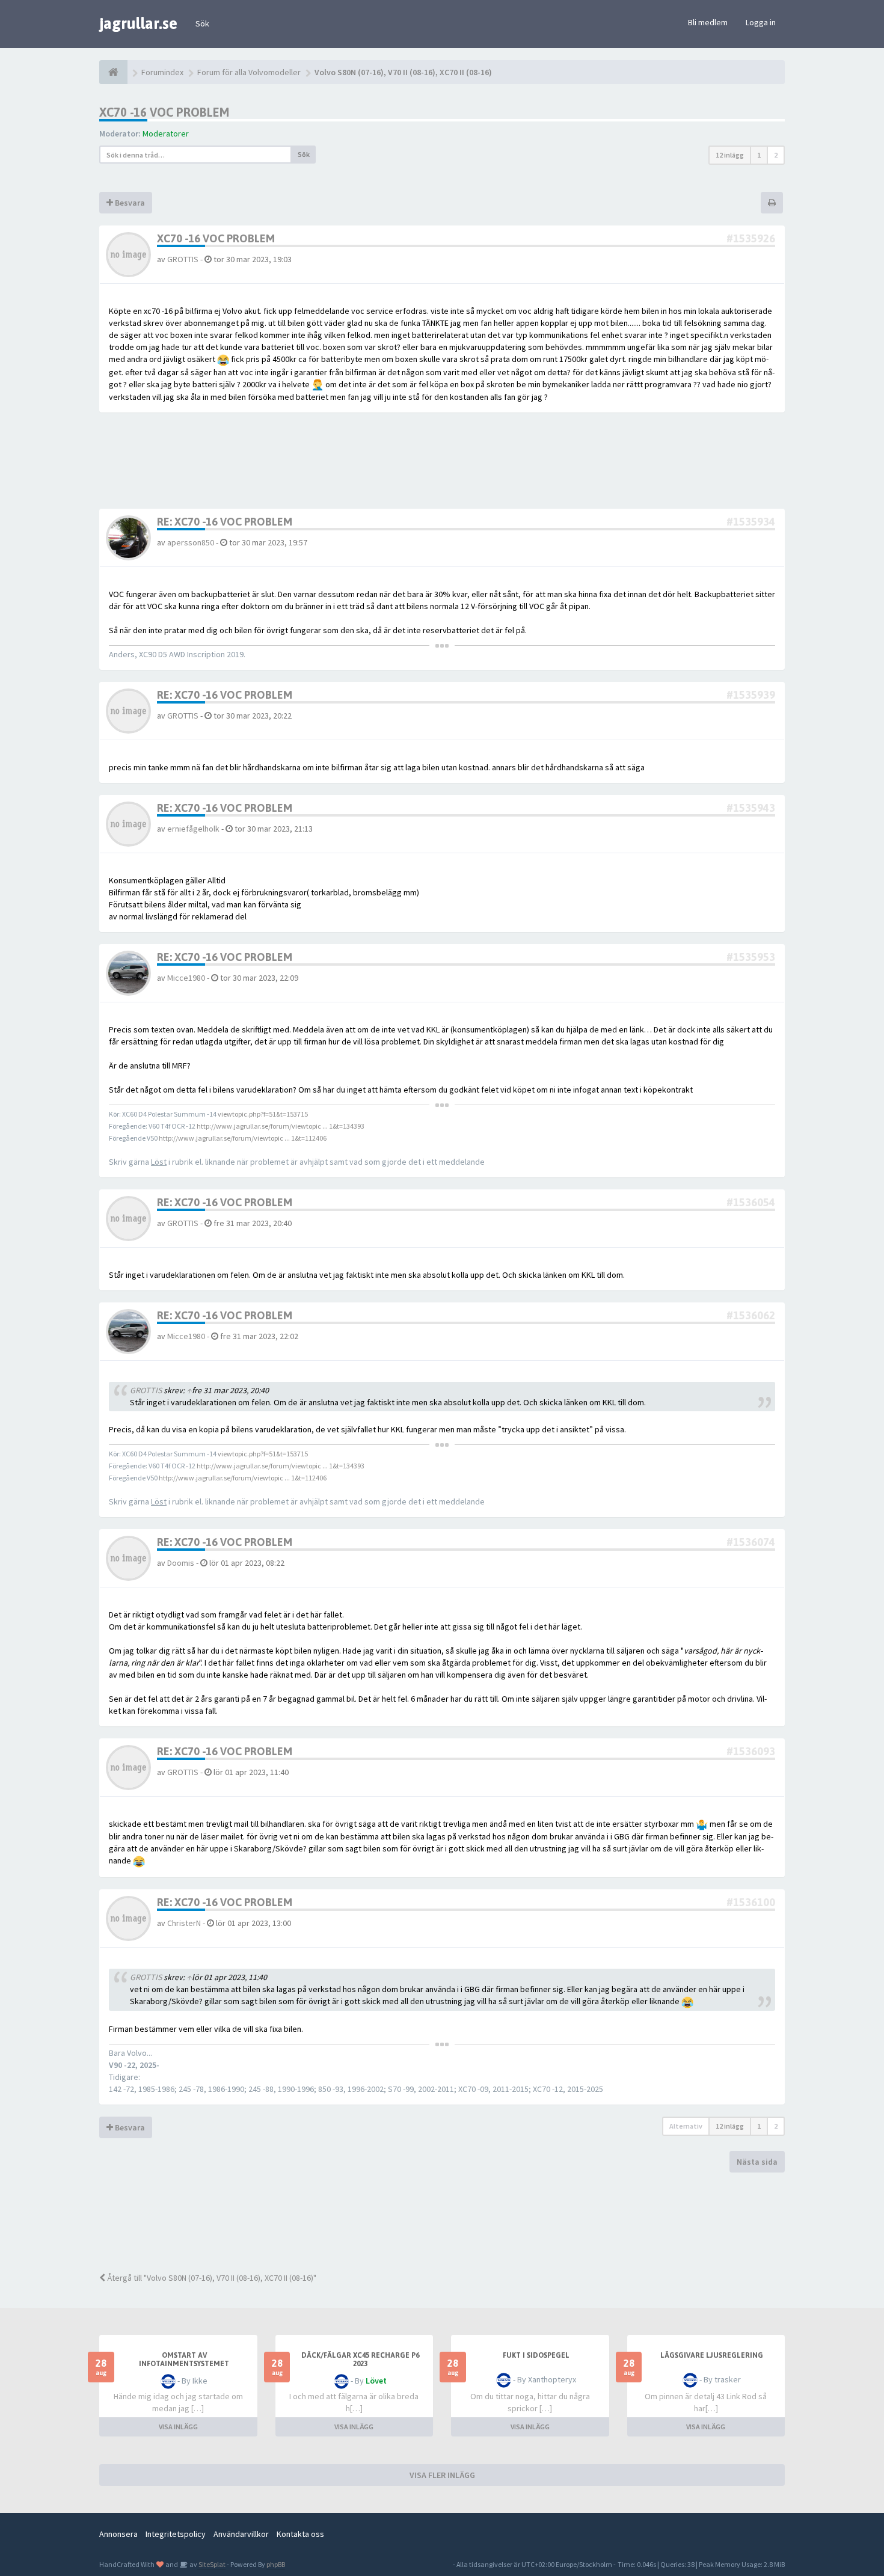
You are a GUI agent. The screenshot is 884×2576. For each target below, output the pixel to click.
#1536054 (751, 1202)
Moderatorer (166, 133)
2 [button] (776, 155)
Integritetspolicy (176, 2534)
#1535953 (751, 957)
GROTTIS (183, 259)
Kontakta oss (300, 2534)
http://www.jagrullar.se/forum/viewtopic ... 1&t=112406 (243, 1138)
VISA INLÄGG (178, 2427)
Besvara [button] (129, 203)
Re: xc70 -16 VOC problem (225, 522)
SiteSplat (211, 2564)
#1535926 (751, 238)
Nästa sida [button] (757, 2162)
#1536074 (751, 1542)
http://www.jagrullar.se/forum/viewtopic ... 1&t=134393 (281, 1126)
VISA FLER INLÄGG (442, 2475)
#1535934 (751, 522)
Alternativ (686, 2126)
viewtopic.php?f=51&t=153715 (263, 1114)
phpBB (276, 2564)
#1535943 (751, 808)
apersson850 (191, 542)
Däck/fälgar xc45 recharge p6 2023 (360, 2360)
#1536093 (751, 1751)
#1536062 (751, 1315)
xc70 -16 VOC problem (164, 112)
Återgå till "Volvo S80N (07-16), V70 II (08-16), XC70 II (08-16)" (211, 2278)
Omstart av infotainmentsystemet (184, 2360)
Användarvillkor (241, 2534)
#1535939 (751, 695)
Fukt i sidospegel (536, 2355)
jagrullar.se (138, 23)
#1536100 (751, 1902)
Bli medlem (708, 22)
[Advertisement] (451, 2221)
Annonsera (118, 2534)
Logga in (761, 22)
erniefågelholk (193, 829)
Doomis (181, 1563)
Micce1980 (186, 978)
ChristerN (184, 1923)
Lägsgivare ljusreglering (712, 2355)
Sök (202, 23)
